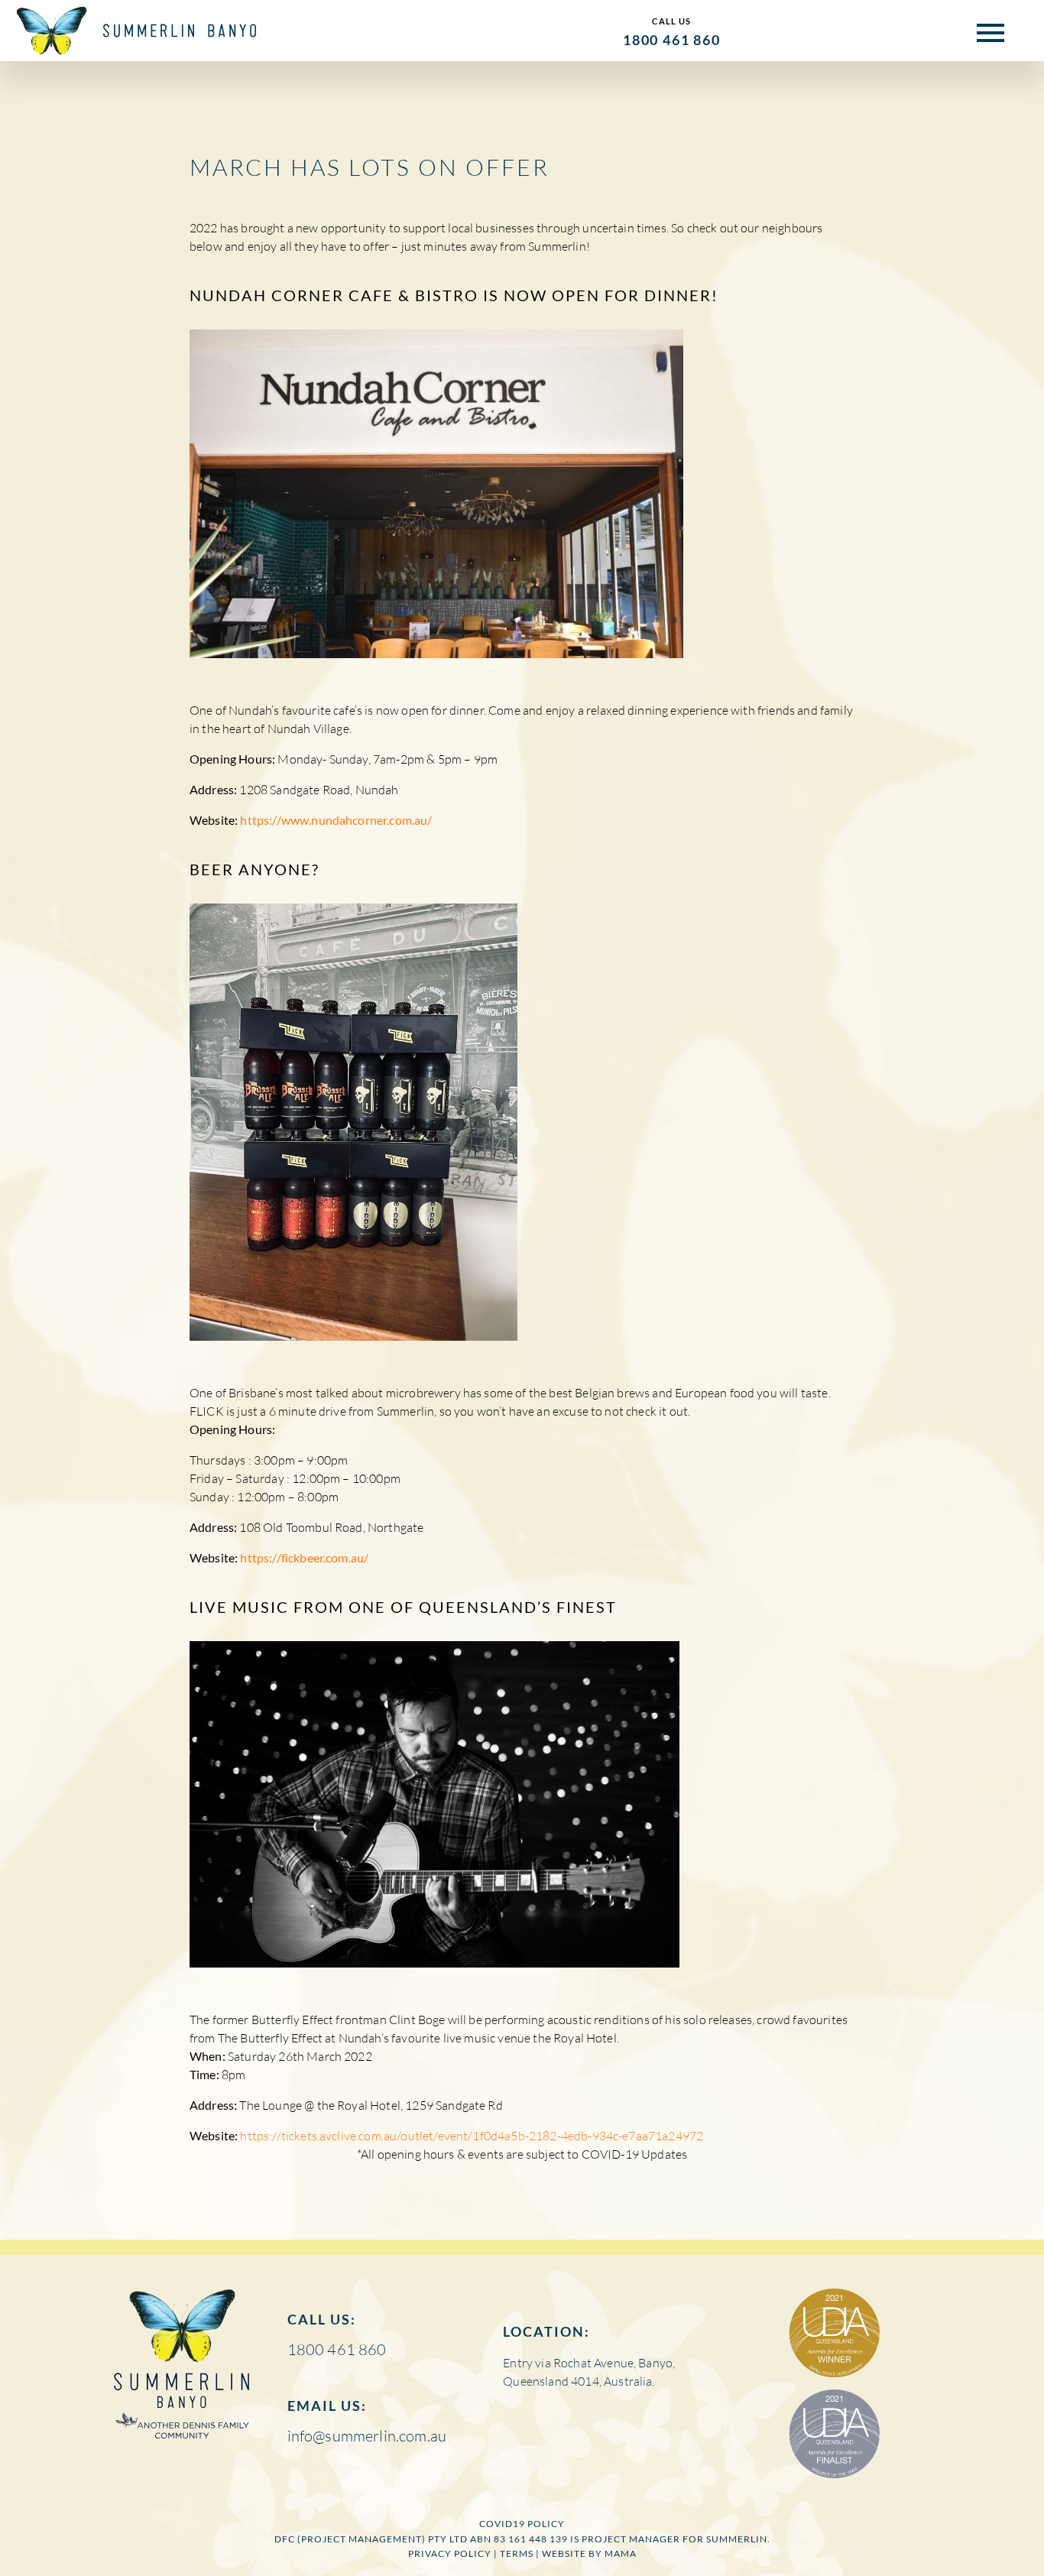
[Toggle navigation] (981, 31)
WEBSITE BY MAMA (589, 2553)
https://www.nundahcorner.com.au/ (336, 820)
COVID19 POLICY (522, 2524)
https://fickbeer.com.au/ (304, 1557)
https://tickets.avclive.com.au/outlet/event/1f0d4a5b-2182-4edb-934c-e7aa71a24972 (472, 2136)
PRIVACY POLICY (450, 2553)
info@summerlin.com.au (367, 2436)
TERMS (517, 2553)
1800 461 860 (672, 40)
